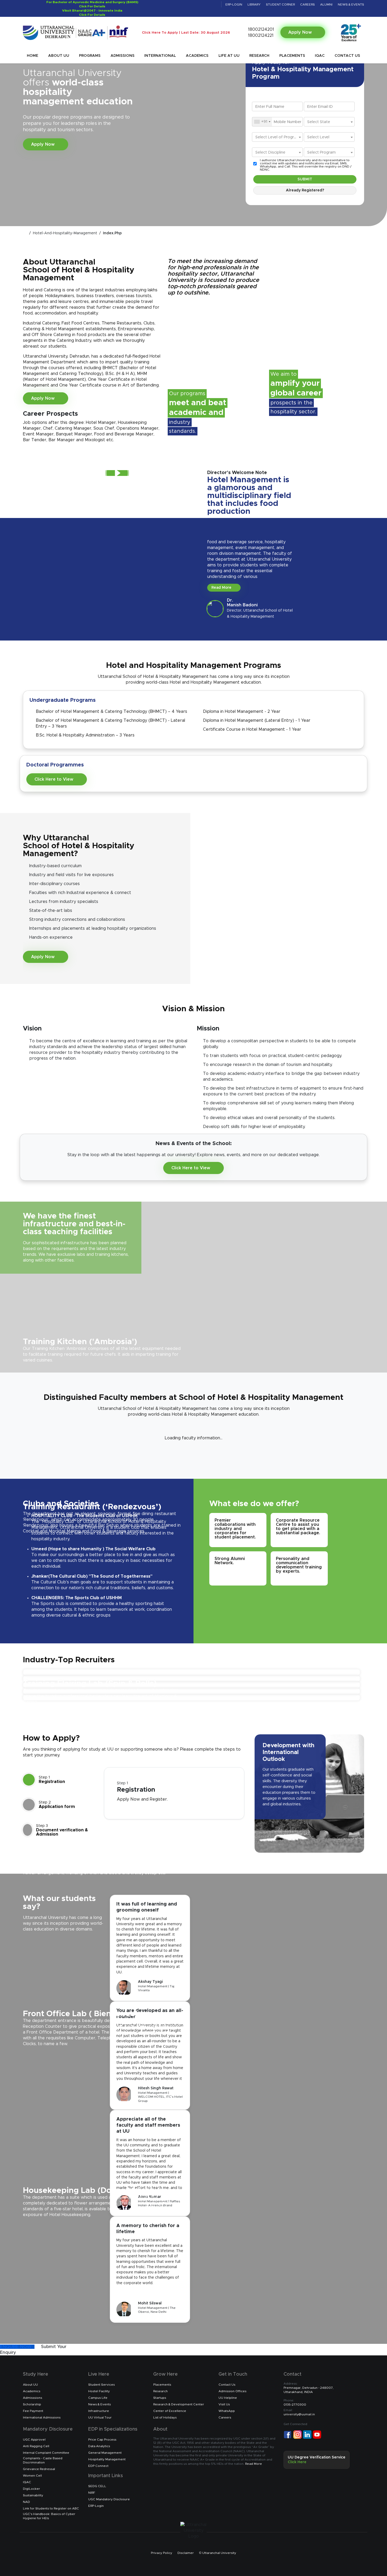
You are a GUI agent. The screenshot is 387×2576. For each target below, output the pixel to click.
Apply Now (301, 32)
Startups (160, 2398)
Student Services (101, 2385)
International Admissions (42, 2417)
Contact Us (347, 56)
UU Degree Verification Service (317, 2460)
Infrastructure (99, 2411)
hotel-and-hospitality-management (65, 233)
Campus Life (98, 2398)
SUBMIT (305, 179)
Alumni (326, 4)
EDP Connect (98, 2466)
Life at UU (229, 56)
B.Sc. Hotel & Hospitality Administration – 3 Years (85, 735)
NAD (26, 2502)
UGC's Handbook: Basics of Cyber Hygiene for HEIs (49, 2516)
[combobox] (262, 122)
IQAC (320, 56)
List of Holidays (165, 2417)
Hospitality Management (107, 2459)
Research (259, 56)
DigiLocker (31, 2489)
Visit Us (224, 2404)
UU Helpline (228, 2398)
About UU (59, 56)
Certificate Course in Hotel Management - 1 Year (252, 729)
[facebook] (180, 4)
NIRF (92, 2493)
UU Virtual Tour (100, 2417)
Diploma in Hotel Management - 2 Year (242, 712)
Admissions (123, 56)
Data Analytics (99, 2446)
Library (254, 4)
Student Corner (280, 4)
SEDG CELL (97, 2486)
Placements (292, 56)
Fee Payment (33, 2411)
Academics (197, 56)
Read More (222, 588)
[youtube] (208, 4)
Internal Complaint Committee (46, 2453)
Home (33, 56)
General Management (105, 2453)
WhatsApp (227, 2411)
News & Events (351, 4)
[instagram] (201, 4)
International (160, 56)
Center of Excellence (170, 2411)
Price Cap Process (102, 2440)
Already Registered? (305, 190)
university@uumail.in (299, 2412)
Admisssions (33, 2398)
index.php (112, 233)
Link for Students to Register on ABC (51, 2508)
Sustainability (33, 2495)
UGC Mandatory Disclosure (109, 2499)
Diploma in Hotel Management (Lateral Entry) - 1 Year (257, 720)
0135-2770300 (295, 2402)
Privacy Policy (162, 2553)
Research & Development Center (179, 2404)
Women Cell (32, 2476)
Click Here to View (54, 779)
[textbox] (329, 122)
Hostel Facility (99, 2391)
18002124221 (260, 35)
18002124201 (260, 29)
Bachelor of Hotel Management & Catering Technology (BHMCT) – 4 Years (111, 712)
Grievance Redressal (39, 2469)
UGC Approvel (34, 2440)
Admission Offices (232, 2391)
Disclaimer (186, 2553)
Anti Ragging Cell (36, 2446)
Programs (90, 56)
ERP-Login (234, 4)
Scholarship (32, 2404)
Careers (307, 4)
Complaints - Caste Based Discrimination (43, 2460)
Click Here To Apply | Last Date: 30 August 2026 (186, 33)
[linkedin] (194, 4)
